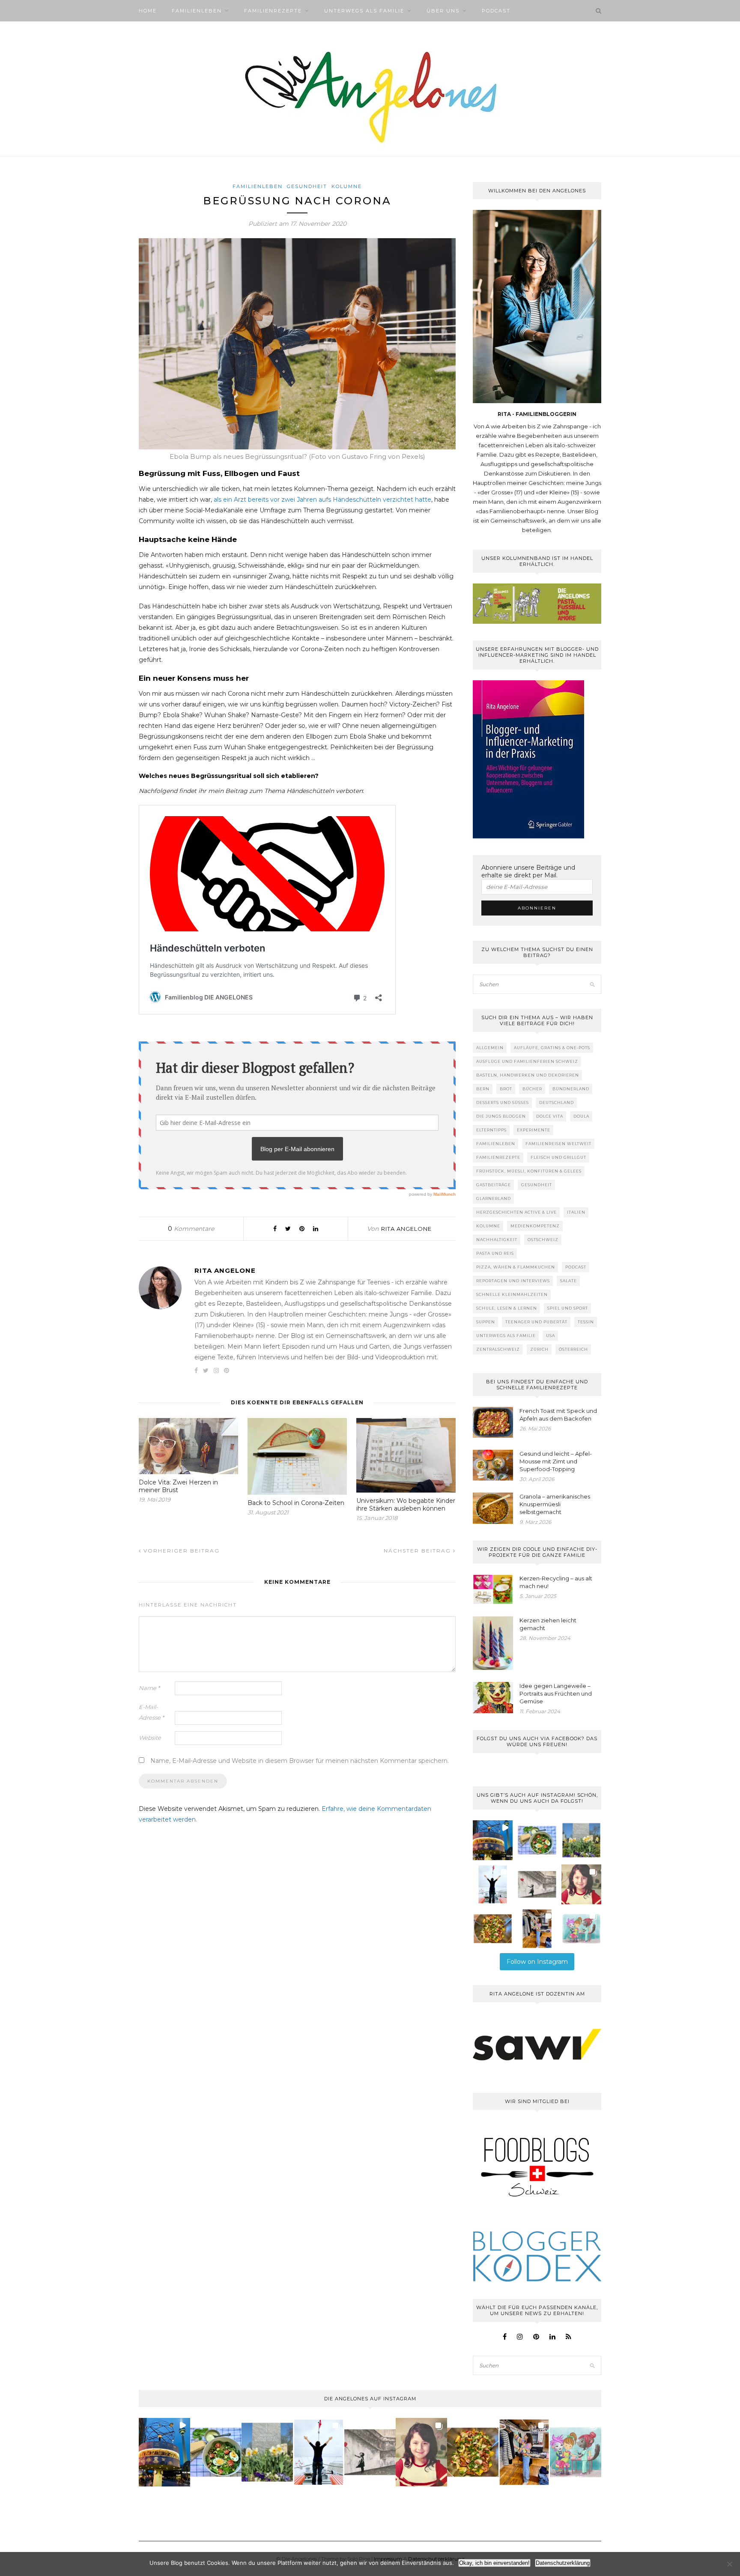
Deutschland (556, 1103)
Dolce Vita (550, 1116)
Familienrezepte (273, 11)
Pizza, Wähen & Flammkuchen (516, 1267)
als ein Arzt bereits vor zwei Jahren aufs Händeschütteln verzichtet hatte (322, 500)
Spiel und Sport (568, 1308)
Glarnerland (494, 1198)
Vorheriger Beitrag (181, 1551)
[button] (493, 1840)
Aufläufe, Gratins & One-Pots (552, 1048)
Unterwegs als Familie (364, 11)
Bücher (532, 1089)
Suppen (486, 1322)
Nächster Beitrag (418, 1551)
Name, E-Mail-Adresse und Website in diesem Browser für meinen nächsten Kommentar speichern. (300, 1761)
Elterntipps (491, 1130)
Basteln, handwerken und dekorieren (528, 1075)
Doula (581, 1116)
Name (149, 1688)
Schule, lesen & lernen (507, 1308)
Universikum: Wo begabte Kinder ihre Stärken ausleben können (406, 1505)
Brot (506, 1089)
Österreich (573, 1349)
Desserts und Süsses (503, 1103)
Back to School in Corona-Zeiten (296, 1503)
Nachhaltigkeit (497, 1240)
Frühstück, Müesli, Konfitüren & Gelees (529, 1171)
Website (150, 1738)
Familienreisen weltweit (558, 1144)
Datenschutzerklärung (563, 2563)
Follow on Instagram (537, 1962)
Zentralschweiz (498, 1349)
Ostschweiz (543, 1240)
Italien (576, 1212)
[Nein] (729, 2564)
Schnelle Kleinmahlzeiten (512, 1294)
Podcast (496, 11)
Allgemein (490, 1048)
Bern (483, 1089)
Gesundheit (307, 186)
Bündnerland (571, 1089)
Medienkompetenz (535, 1226)
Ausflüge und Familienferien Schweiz (527, 1061)
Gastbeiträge (494, 1185)
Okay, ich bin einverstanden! (494, 2563)
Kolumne (347, 186)
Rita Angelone (406, 1229)
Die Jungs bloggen (501, 1116)
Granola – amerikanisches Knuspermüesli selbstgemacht (555, 1504)
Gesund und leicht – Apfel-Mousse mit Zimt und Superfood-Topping (556, 1461)
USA (551, 1336)
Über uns (443, 11)
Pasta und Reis (495, 1253)
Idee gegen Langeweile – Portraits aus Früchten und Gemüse (556, 1693)
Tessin (586, 1322)
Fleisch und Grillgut (558, 1157)
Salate (568, 1281)
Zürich (539, 1349)
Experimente (534, 1130)
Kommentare (191, 1229)
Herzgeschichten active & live (516, 1212)
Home (148, 11)
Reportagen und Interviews (513, 1281)
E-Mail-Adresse (151, 1712)
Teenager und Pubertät (536, 1322)
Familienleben (197, 11)
